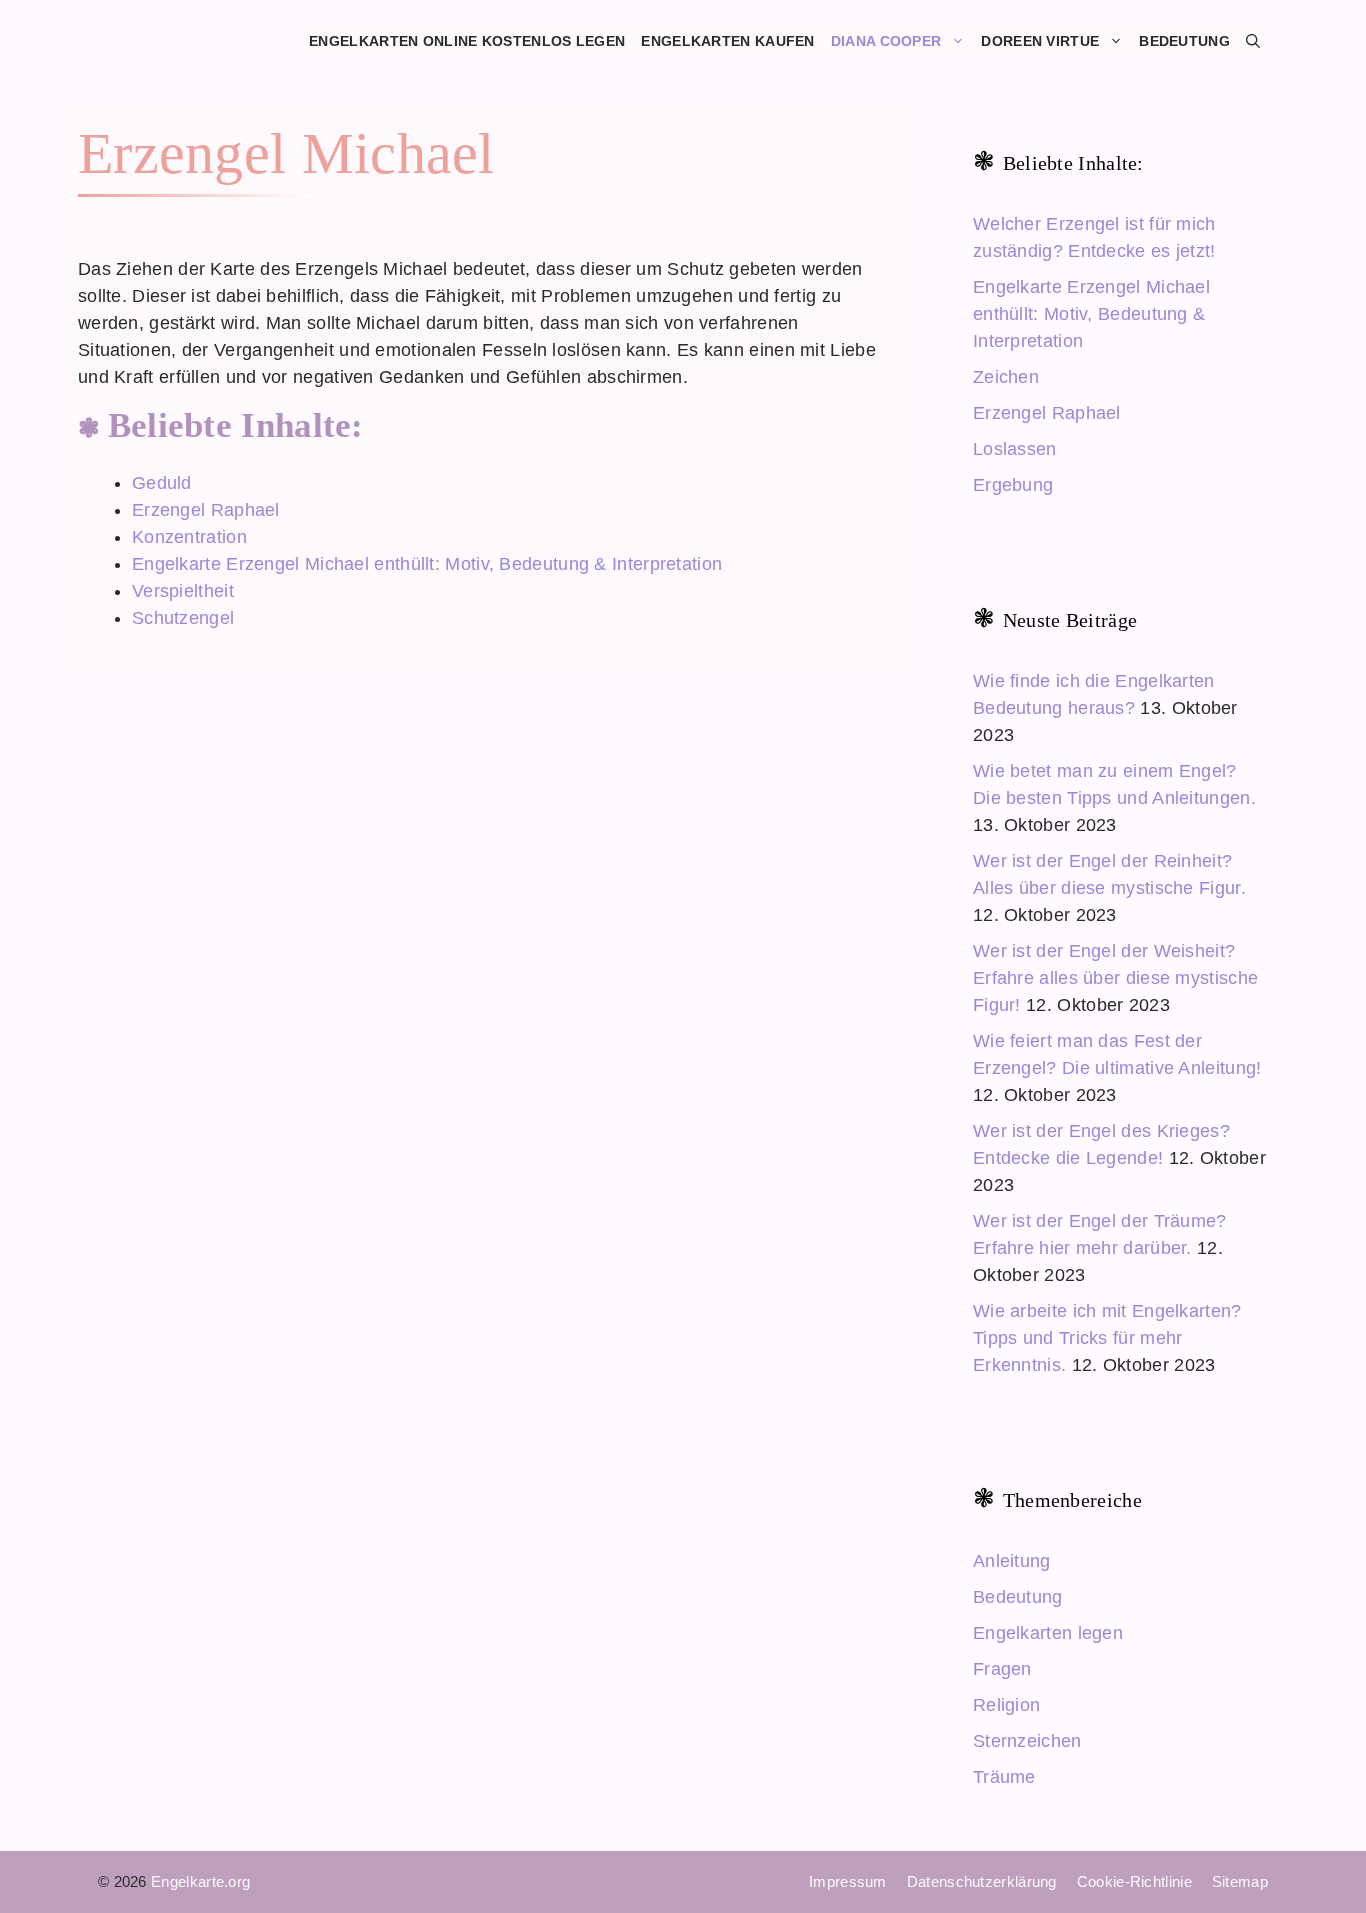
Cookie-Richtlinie (1134, 1881)
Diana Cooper (886, 41)
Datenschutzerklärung (982, 1881)
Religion (1006, 1705)
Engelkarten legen (1048, 1633)
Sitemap (1240, 1881)
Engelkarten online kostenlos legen (467, 41)
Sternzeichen (1027, 1741)
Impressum (848, 1881)
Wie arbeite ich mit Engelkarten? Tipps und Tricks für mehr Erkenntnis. (1107, 1338)
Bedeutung (1184, 41)
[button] (1253, 41)
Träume (1004, 1777)
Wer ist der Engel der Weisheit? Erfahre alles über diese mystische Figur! (1115, 978)
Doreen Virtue (1040, 41)
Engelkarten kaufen (727, 41)
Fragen (1002, 1669)
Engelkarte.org (200, 1881)
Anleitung (1012, 1561)
